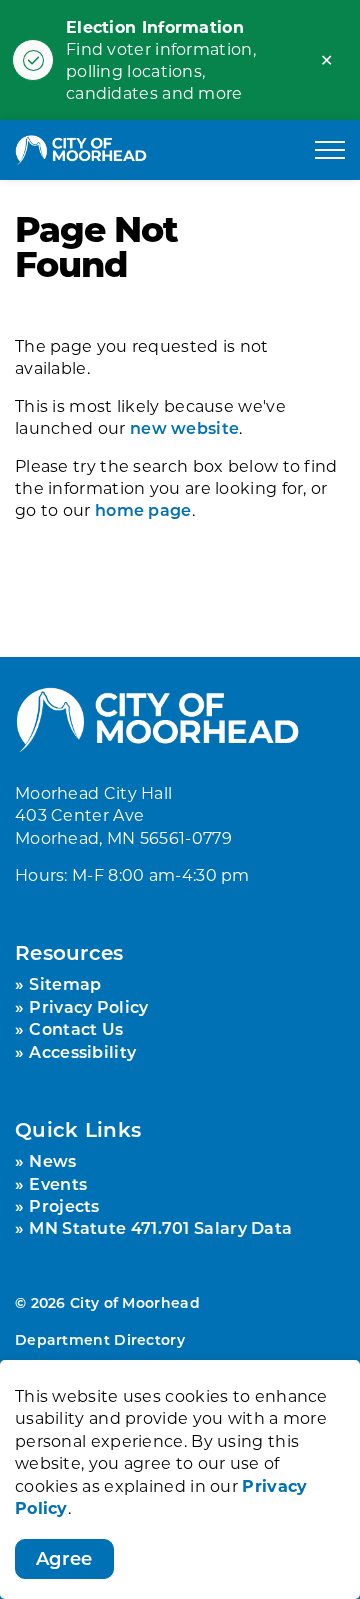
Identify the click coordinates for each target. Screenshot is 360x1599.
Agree (64, 1558)
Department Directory (100, 1339)
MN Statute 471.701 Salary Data (160, 1227)
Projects (64, 1205)
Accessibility (82, 1051)
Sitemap (65, 983)
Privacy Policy (88, 1006)
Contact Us (76, 1028)
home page (143, 509)
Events (58, 1183)
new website (184, 427)
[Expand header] (330, 150)
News (52, 1160)
